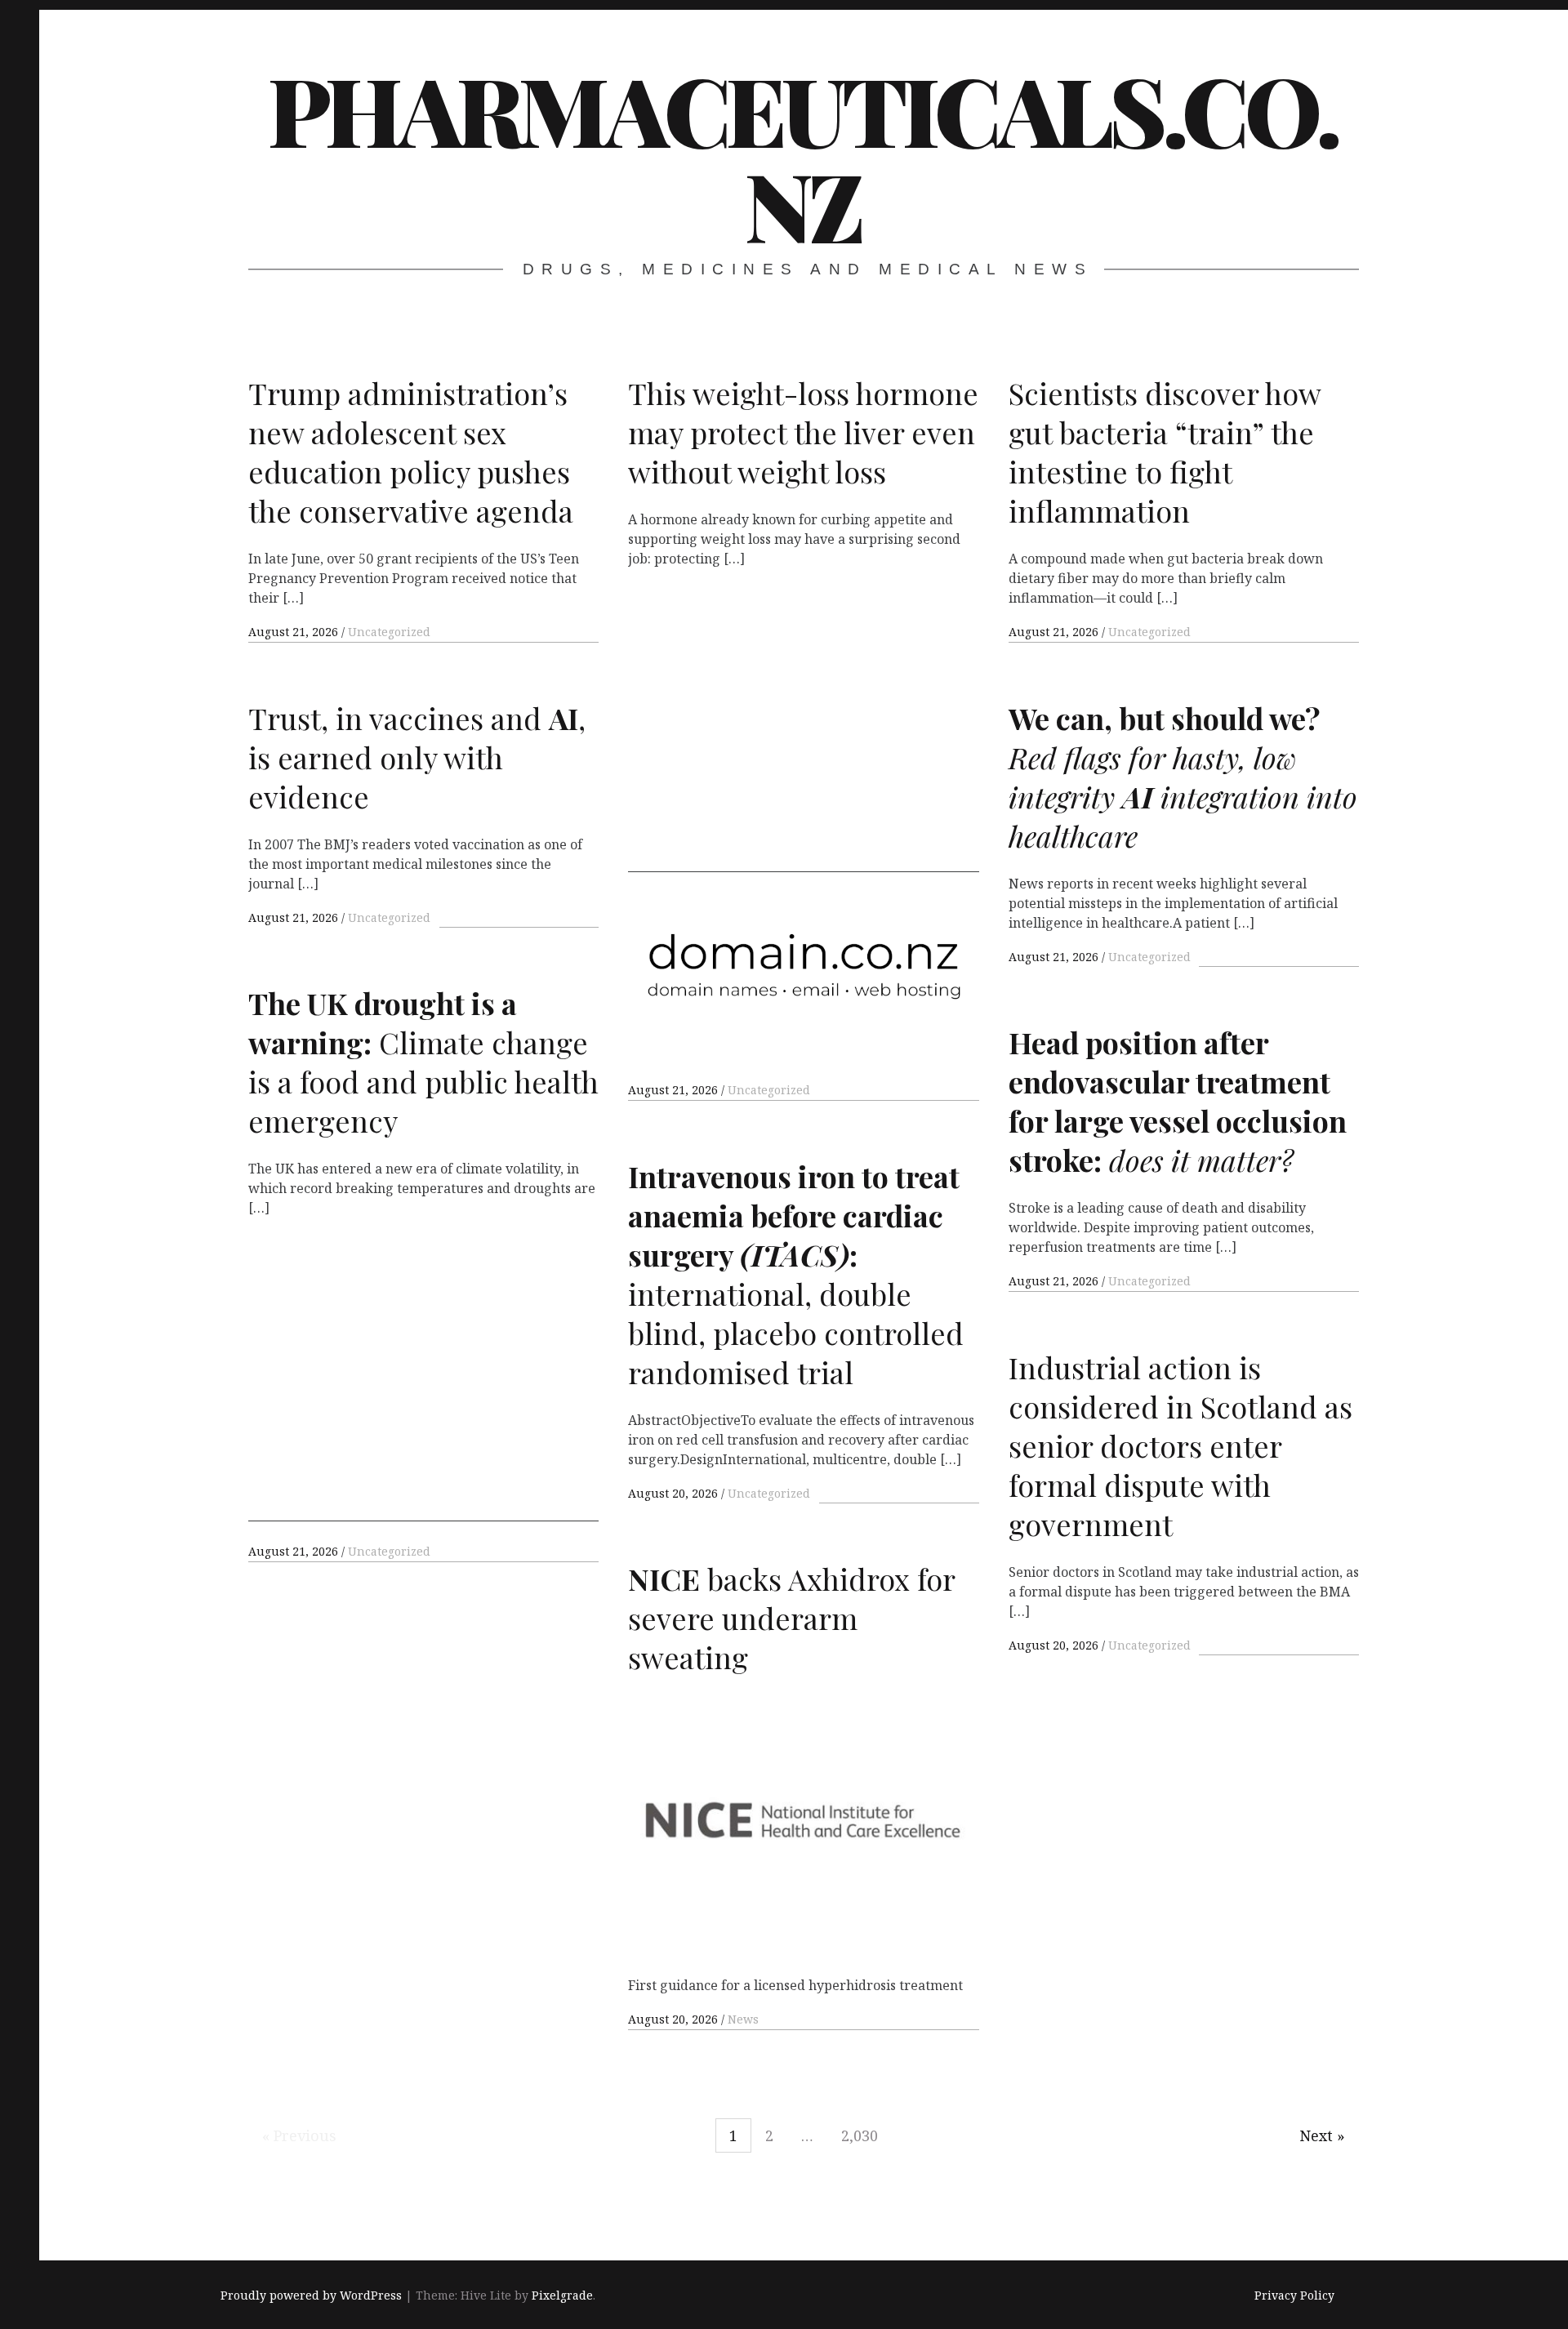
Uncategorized (389, 632)
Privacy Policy (1294, 2296)
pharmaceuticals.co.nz (803, 156)
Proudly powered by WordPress (311, 2296)
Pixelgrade (562, 2296)
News (743, 2019)
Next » (1322, 2135)
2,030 (860, 2135)
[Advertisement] (803, 727)
